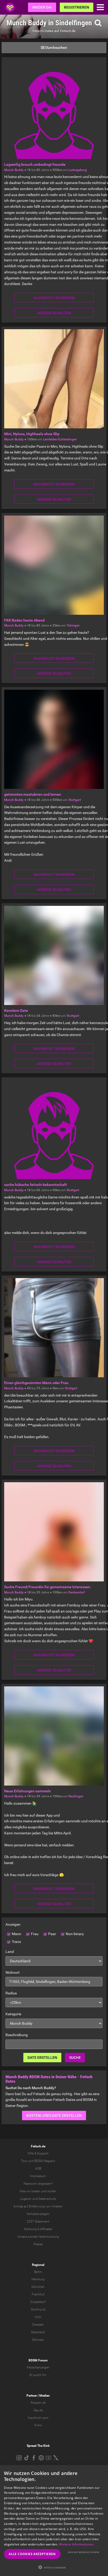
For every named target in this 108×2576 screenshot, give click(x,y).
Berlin (38, 2272)
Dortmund (38, 2309)
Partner (32, 2396)
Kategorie (13, 2014)
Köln (38, 2317)
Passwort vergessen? (38, 2184)
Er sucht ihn (38, 2375)
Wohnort (13, 1972)
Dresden (38, 2325)
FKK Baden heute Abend (24, 620)
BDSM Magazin (45, 2161)
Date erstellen (42, 2058)
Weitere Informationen (76, 2544)
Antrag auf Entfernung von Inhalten (38, 2206)
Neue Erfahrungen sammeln (28, 1791)
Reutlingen (76, 1796)
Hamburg (38, 2279)
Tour (24, 2161)
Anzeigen (13, 1924)
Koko (38, 2425)
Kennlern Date (16, 1011)
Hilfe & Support (38, 2153)
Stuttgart (75, 800)
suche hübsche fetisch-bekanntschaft (36, 1185)
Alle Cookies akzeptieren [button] (32, 2554)
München (38, 2287)
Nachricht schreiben (54, 298)
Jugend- (26, 2199)
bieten (36, 2191)
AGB (38, 2169)
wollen (52, 2191)
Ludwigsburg (78, 170)
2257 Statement (38, 2221)
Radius (11, 1993)
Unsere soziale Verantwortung (38, 2237)
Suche (75, 2058)
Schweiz (38, 2340)
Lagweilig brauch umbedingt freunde (35, 164)
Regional (38, 2265)
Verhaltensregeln (38, 2214)
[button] (54, 2567)
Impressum (38, 2176)
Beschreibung (17, 2035)
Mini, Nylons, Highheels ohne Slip (32, 434)
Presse (38, 2244)
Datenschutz (47, 2199)
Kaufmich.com (38, 2418)
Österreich (38, 2332)
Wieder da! (42, 7)
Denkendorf (77, 1592)
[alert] (54, 2521)
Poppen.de (38, 2403)
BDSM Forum (38, 2360)
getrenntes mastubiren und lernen (33, 794)
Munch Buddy (14, 170)
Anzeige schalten (54, 313)
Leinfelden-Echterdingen (60, 439)
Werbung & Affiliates (38, 2229)
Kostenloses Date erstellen (54, 2116)
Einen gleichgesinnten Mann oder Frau (36, 1383)
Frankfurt (38, 2294)
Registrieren (77, 7)
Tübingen (73, 625)
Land (10, 1952)
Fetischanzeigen (38, 2367)
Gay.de (38, 2410)
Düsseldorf (38, 2302)
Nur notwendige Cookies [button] (84, 2552)
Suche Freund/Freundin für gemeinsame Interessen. (48, 1587)
